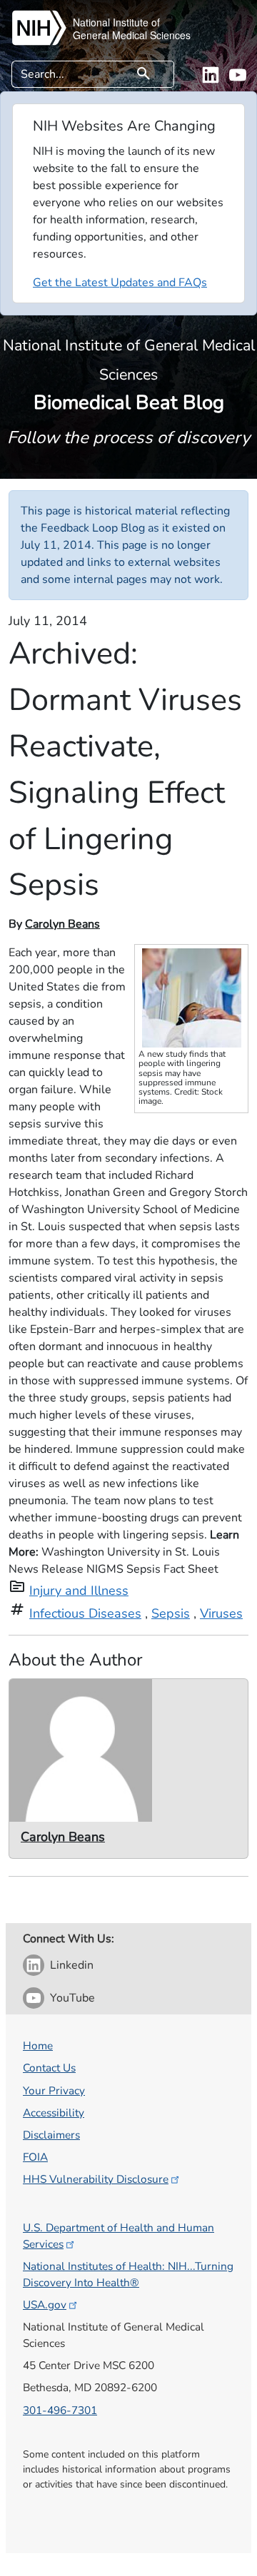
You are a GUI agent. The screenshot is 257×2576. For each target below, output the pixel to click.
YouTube (72, 1998)
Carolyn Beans (62, 924)
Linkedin (72, 1965)
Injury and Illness (79, 1591)
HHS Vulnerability (96, 2179)
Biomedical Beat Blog (129, 375)
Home (38, 2045)
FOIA (35, 2157)
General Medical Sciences (132, 35)
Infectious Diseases (85, 1613)
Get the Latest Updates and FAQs (120, 283)
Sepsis (171, 1613)
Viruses (221, 1613)
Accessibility (54, 2113)
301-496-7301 (60, 2410)
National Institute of (116, 22)
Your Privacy (54, 2090)
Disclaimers (51, 2135)
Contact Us (49, 2068)
